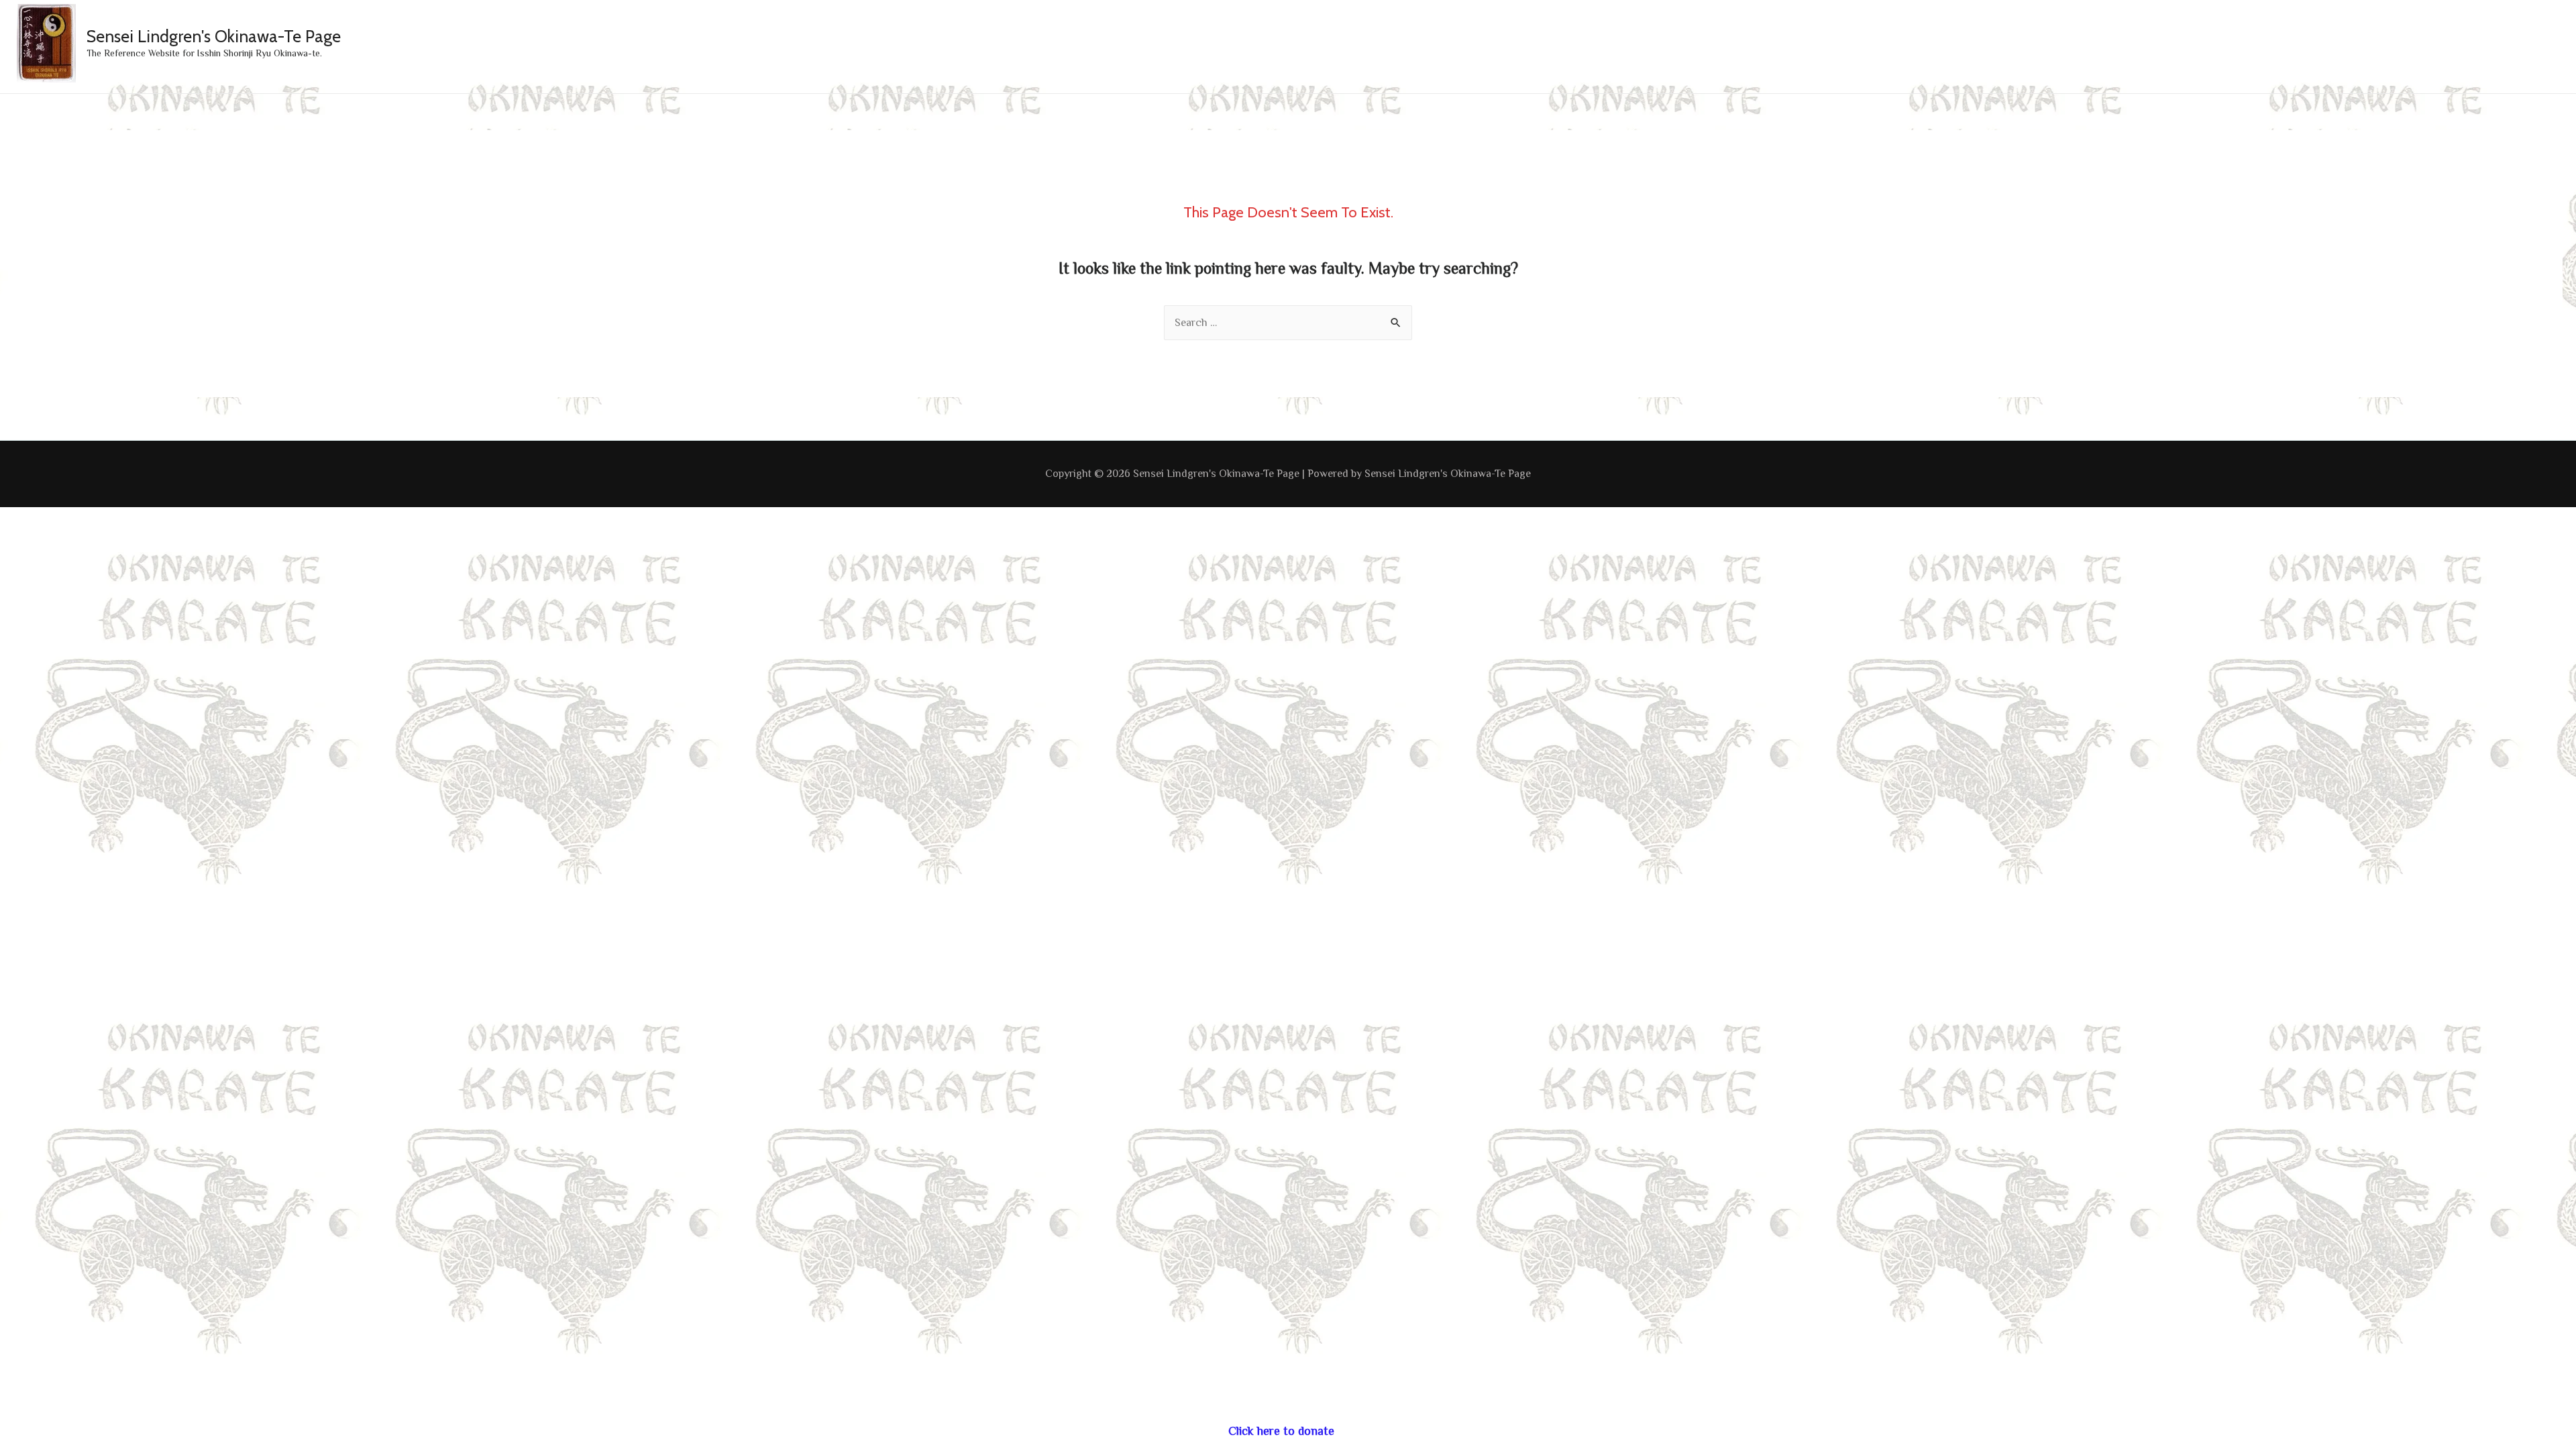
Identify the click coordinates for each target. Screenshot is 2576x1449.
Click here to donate (1281, 1431)
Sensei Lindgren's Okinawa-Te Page (214, 36)
